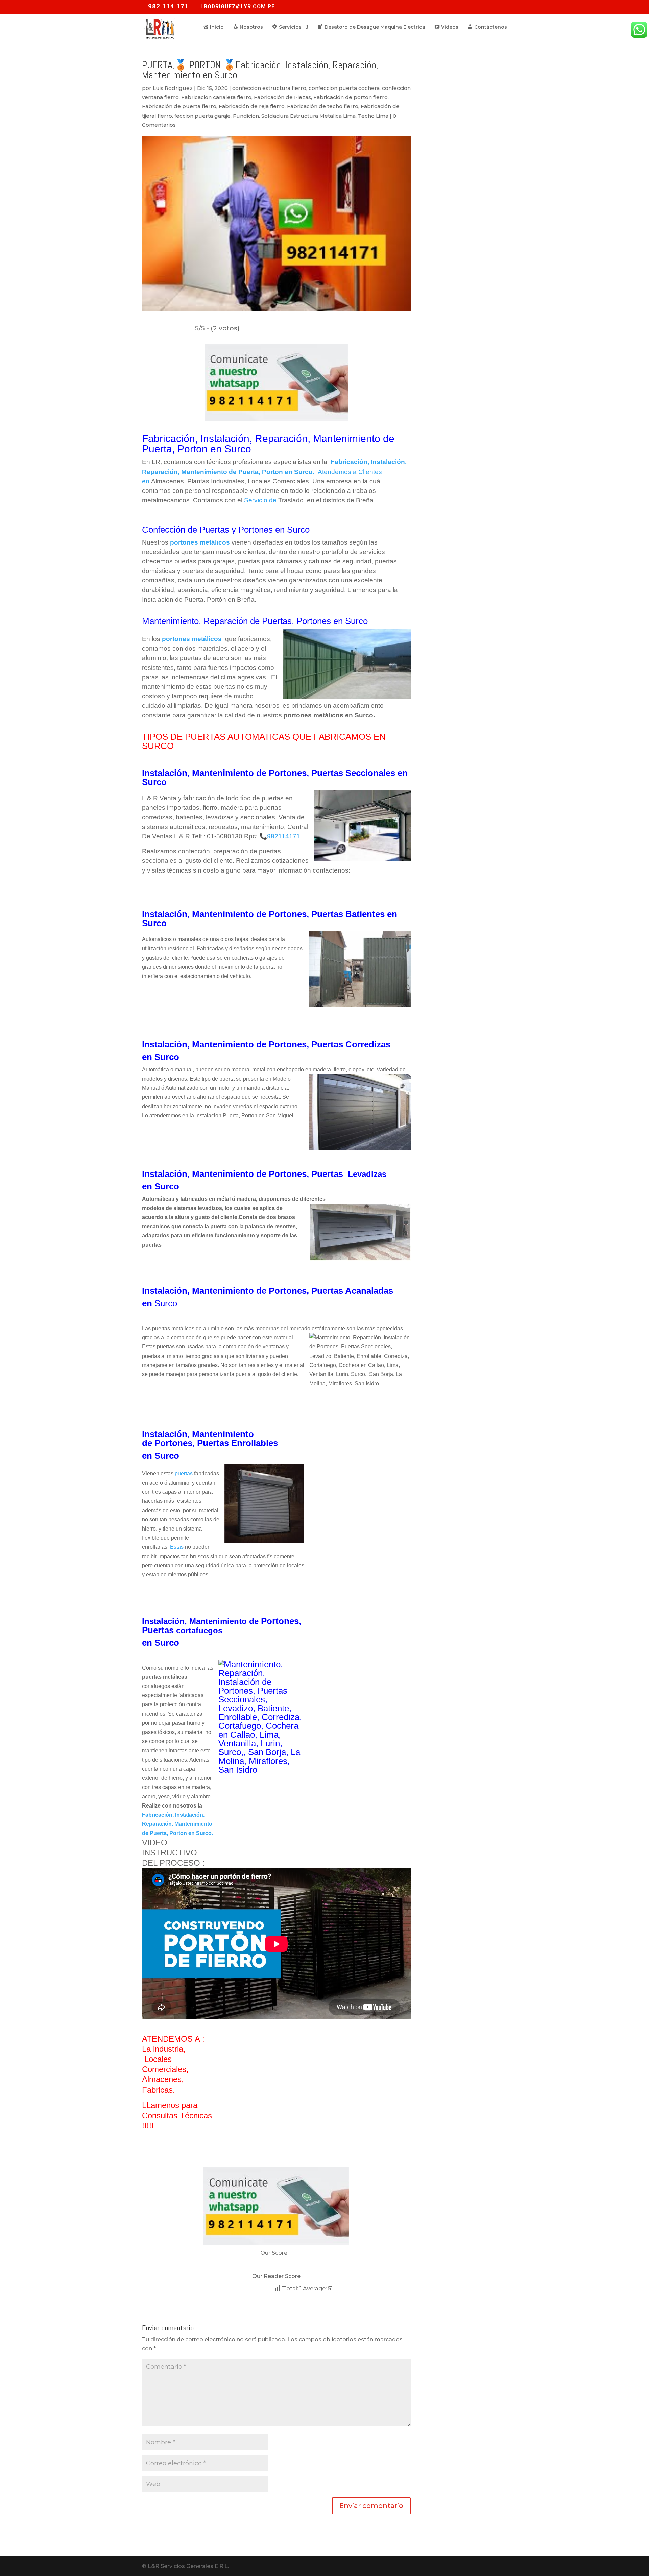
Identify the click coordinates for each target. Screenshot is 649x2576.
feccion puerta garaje (202, 116)
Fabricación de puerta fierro (179, 106)
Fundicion (246, 116)
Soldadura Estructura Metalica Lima (308, 116)
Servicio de (261, 500)
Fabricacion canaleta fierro (216, 97)
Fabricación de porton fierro (351, 97)
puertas (184, 1474)
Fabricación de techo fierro (323, 106)
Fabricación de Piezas (282, 97)
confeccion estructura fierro (269, 88)
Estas (177, 1547)
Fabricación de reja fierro (252, 106)
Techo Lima (373, 116)
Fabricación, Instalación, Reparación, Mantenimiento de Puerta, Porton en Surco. (177, 1824)
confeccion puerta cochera (344, 88)
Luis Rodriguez (173, 88)
